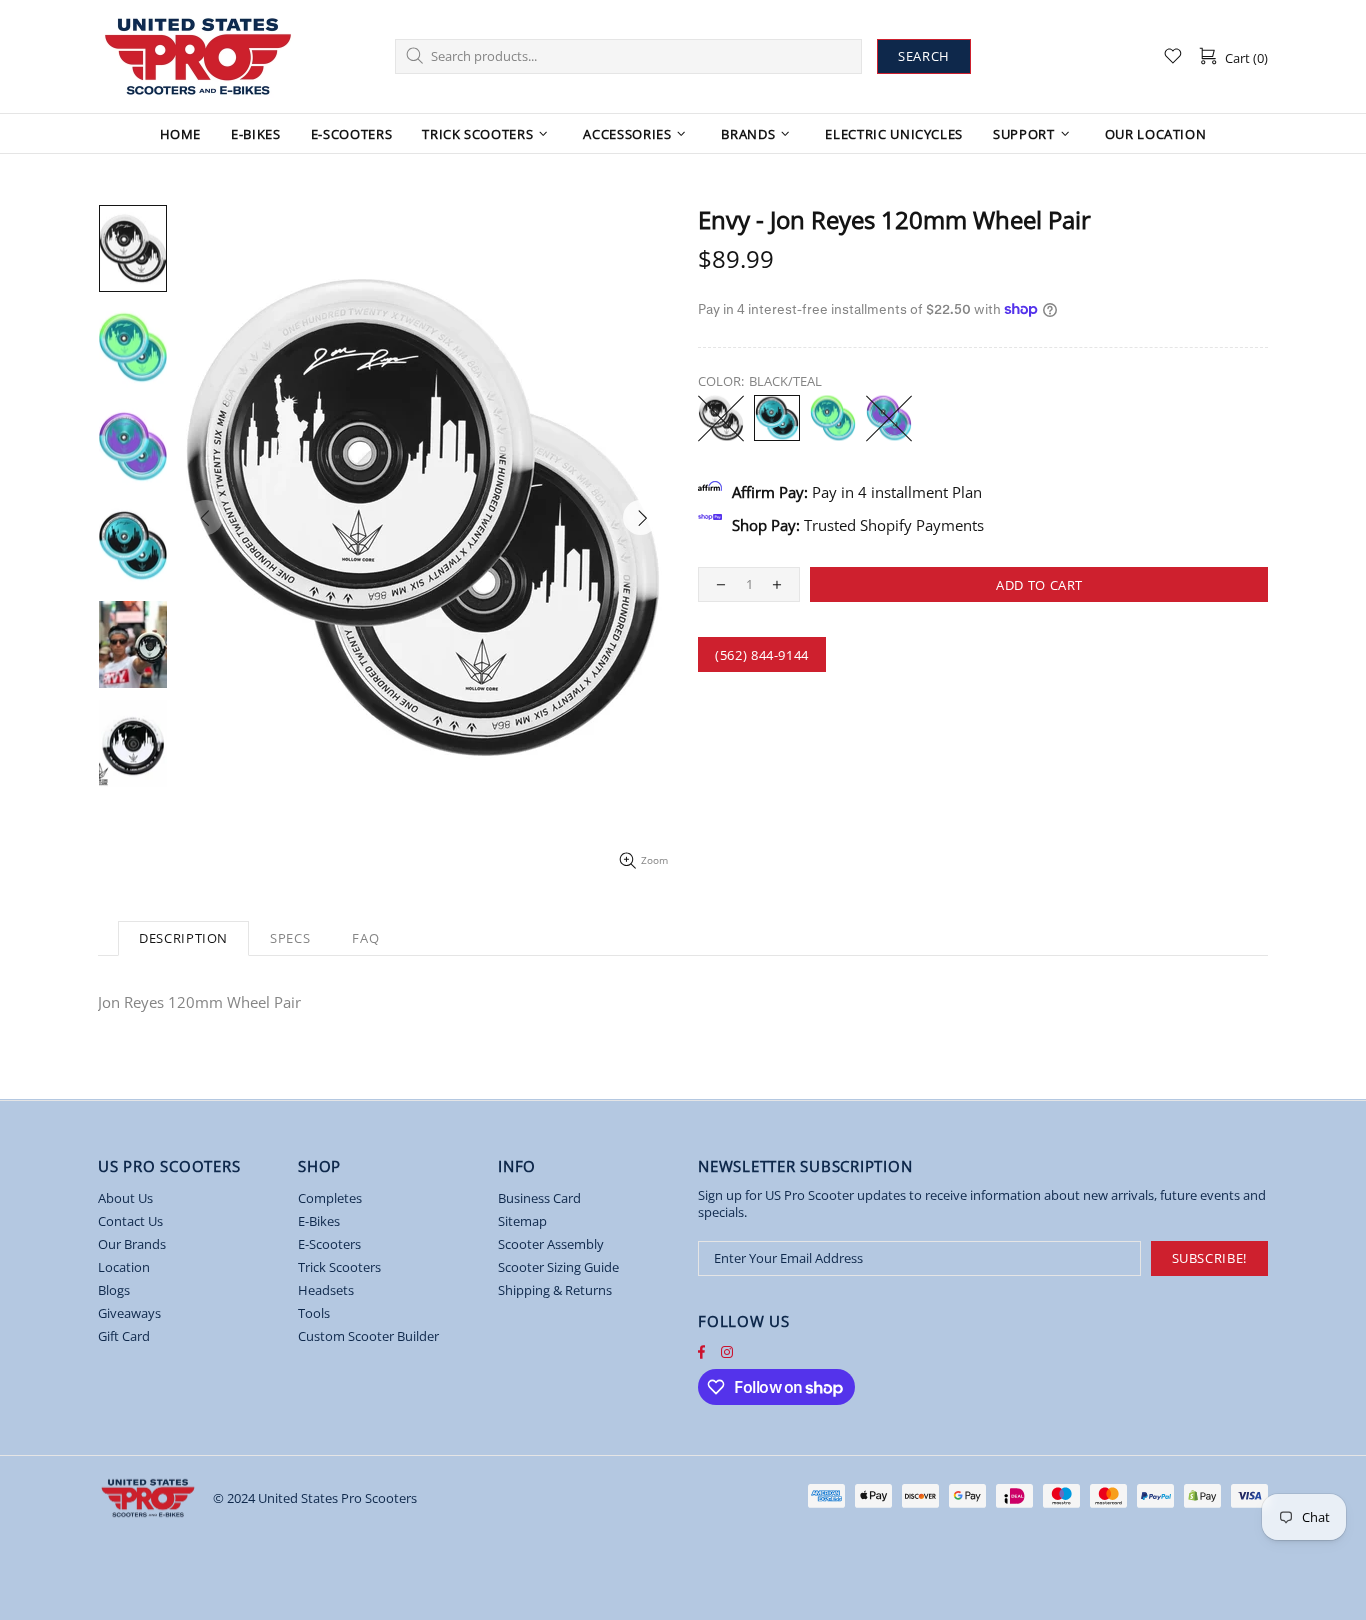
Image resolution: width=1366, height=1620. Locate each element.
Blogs (114, 1290)
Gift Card (124, 1336)
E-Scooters (329, 1244)
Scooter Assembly (551, 1244)
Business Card (539, 1198)
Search (924, 56)
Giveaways (129, 1313)
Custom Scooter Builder (368, 1336)
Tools (314, 1313)
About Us (125, 1198)
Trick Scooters (339, 1267)
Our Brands (132, 1244)
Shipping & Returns (555, 1290)
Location (124, 1267)
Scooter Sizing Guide (558, 1267)
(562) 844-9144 (762, 655)
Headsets (326, 1290)
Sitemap (522, 1221)
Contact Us (130, 1221)
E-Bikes (319, 1221)
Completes (330, 1198)
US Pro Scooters (198, 56)
